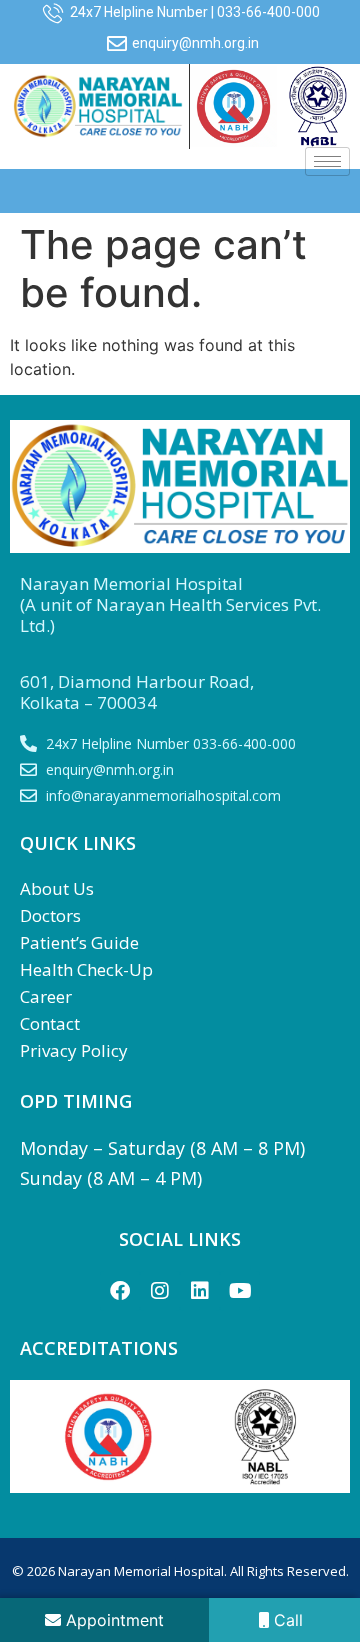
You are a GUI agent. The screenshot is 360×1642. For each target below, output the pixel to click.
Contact (50, 1023)
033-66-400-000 (268, 12)
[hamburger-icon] (327, 161)
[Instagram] (160, 1291)
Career (46, 996)
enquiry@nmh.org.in (195, 43)
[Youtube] (240, 1291)
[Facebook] (120, 1291)
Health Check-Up (86, 969)
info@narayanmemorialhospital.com (163, 795)
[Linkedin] (200, 1291)
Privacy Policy (74, 1050)
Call (286, 1620)
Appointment (112, 1620)
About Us (57, 888)
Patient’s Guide (79, 942)
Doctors (50, 915)
